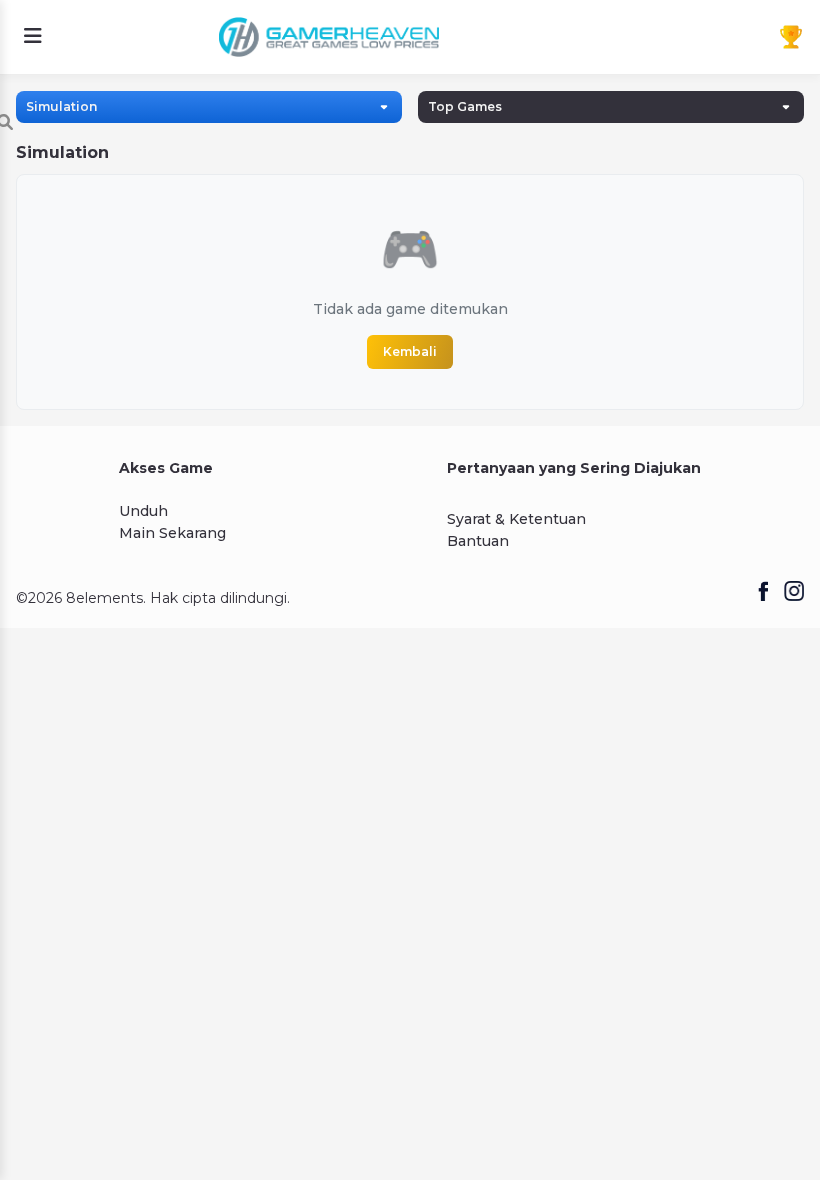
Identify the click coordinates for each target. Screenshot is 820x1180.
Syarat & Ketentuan (516, 519)
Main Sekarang (172, 533)
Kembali (410, 351)
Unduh (143, 511)
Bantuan (478, 541)
